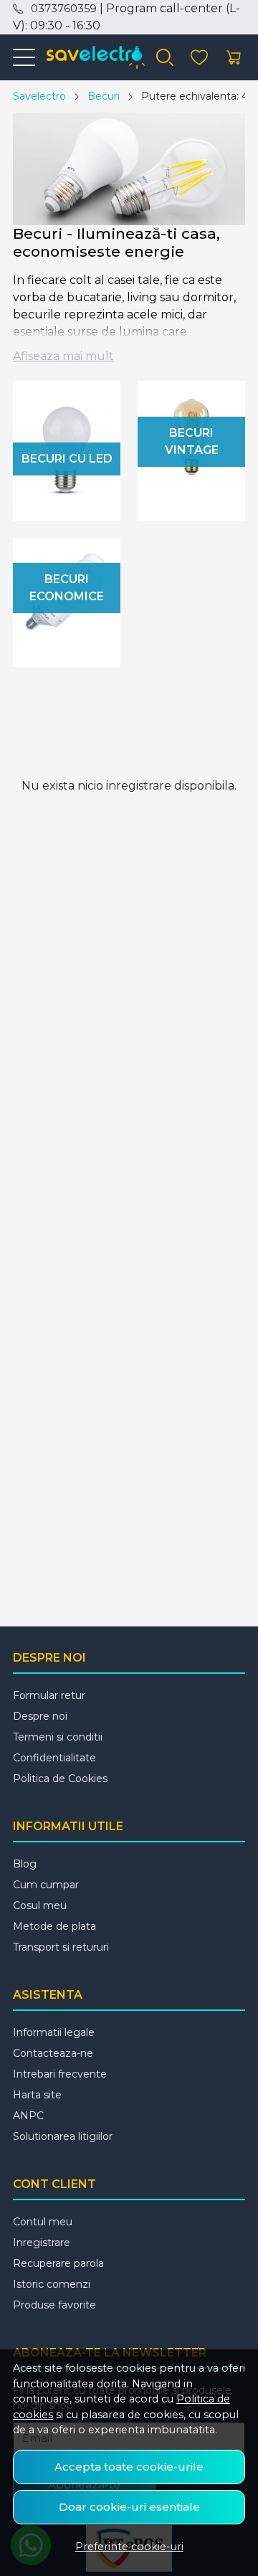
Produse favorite (54, 2305)
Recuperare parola (58, 2263)
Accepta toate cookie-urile (129, 2467)
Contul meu (43, 2222)
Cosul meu (40, 1905)
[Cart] (234, 58)
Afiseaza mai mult (63, 356)
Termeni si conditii (58, 1737)
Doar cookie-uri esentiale (129, 2507)
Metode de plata (54, 1926)
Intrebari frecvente (60, 2074)
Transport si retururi (61, 1947)
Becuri (104, 96)
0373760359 (64, 9)
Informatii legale (54, 2032)
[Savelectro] (90, 57)
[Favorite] (199, 58)
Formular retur (49, 1695)
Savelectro (39, 96)
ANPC (28, 2116)
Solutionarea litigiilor (63, 2136)
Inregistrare (42, 2243)
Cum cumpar (46, 1885)
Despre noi (40, 1716)
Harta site (37, 2095)
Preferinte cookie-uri (129, 2547)
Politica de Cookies (60, 1779)
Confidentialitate (54, 1758)
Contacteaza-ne (53, 2053)
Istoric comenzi (52, 2284)
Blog (25, 1864)
